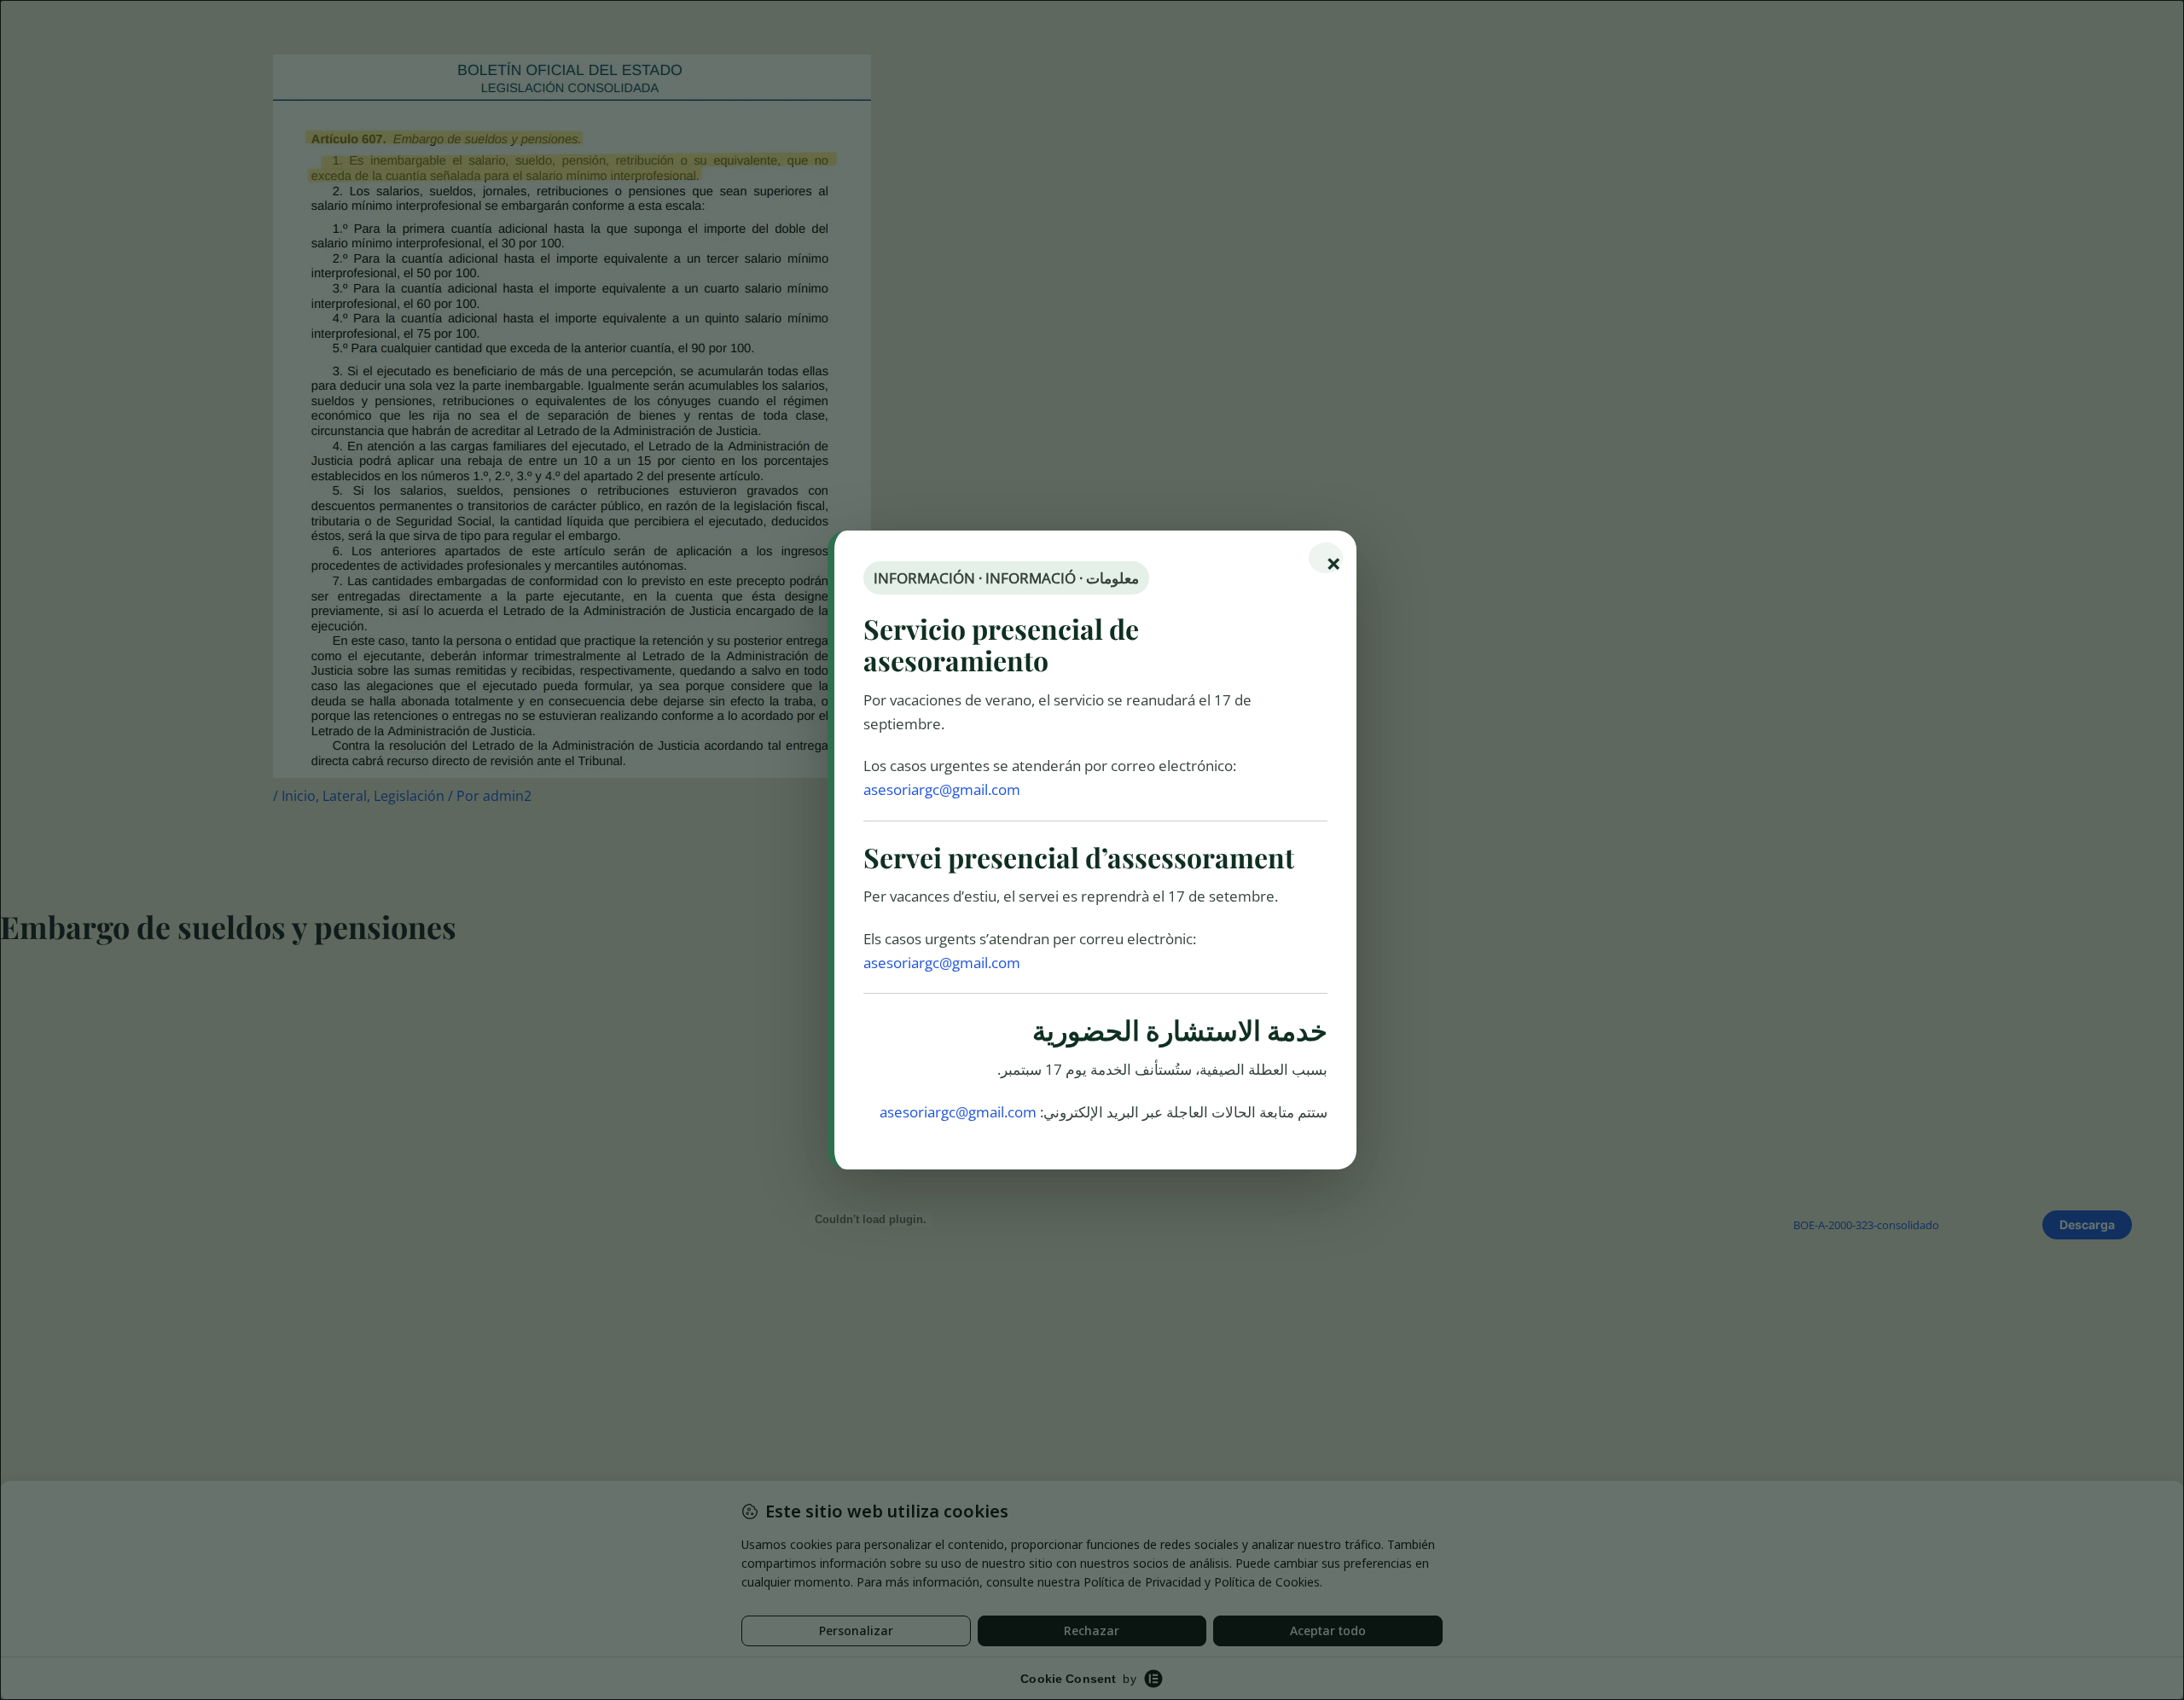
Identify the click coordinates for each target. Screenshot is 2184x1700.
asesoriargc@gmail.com (942, 789)
